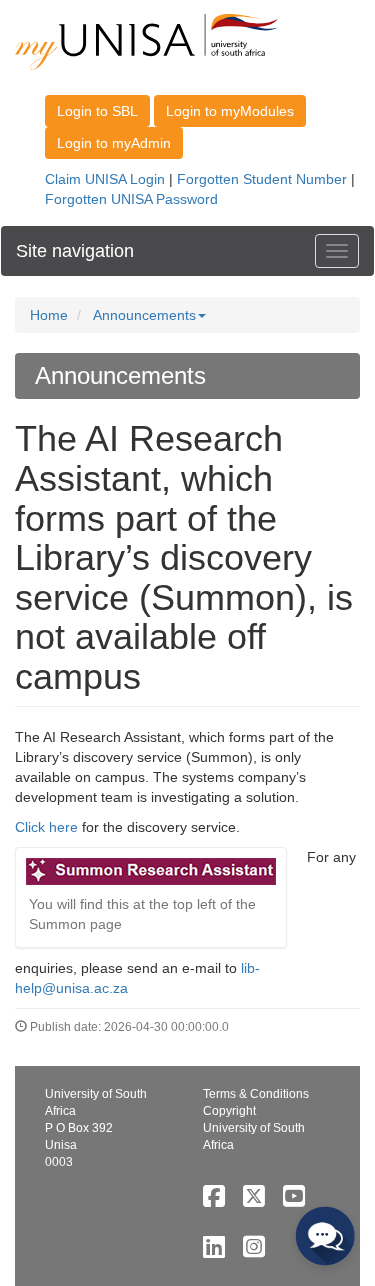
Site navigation (75, 251)
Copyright (229, 1111)
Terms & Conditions (256, 1094)
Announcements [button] (144, 315)
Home (49, 315)
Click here (46, 827)
